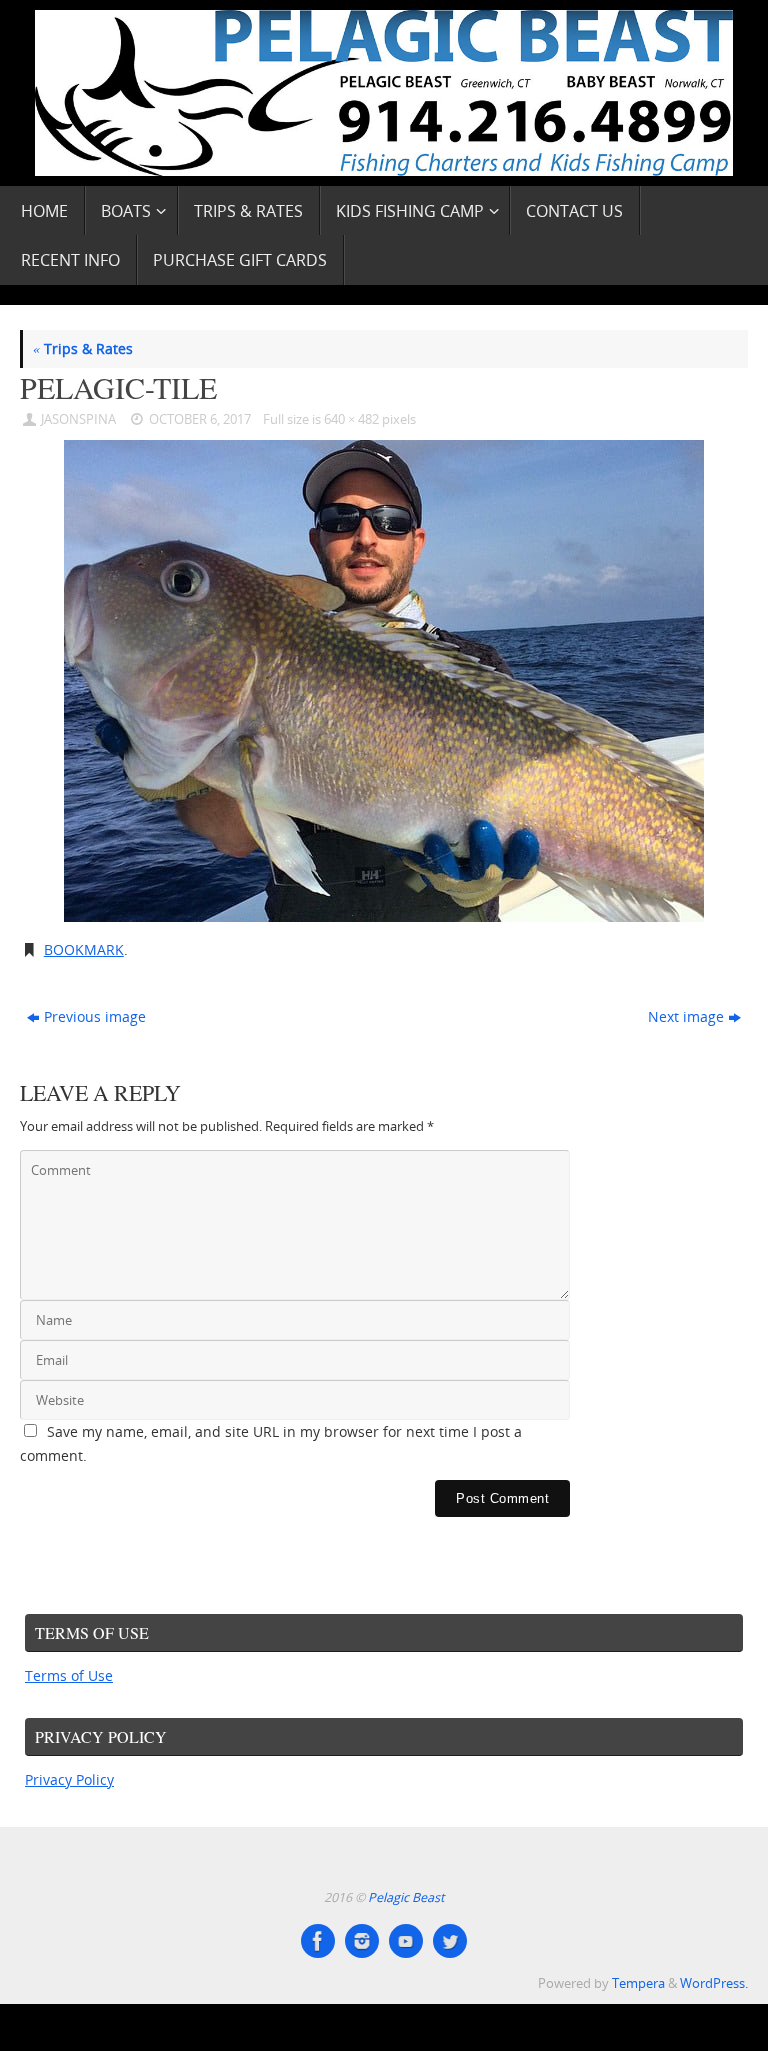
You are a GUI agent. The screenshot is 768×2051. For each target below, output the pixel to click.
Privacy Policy (69, 1779)
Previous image (95, 1016)
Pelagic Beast (406, 1897)
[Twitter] (450, 1941)
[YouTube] (406, 1941)
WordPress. (714, 1983)
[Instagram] (362, 1941)
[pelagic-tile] (384, 681)
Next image (686, 1016)
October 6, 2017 (200, 419)
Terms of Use (69, 1675)
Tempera (638, 1983)
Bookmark (84, 949)
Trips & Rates (83, 348)
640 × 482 (351, 419)
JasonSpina (78, 419)
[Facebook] (318, 1941)
